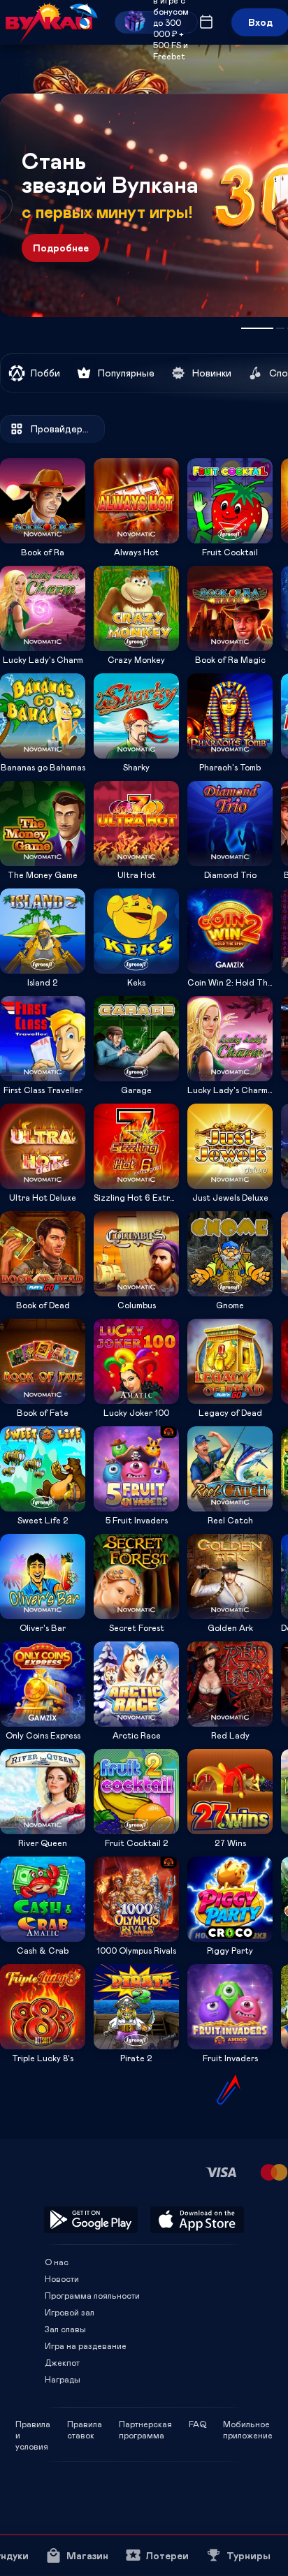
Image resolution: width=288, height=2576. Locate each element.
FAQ (197, 2424)
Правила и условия (33, 2424)
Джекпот (62, 2362)
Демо (20, 458)
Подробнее (61, 248)
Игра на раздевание (86, 2346)
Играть (43, 539)
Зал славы (65, 2329)
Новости (62, 2278)
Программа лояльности (92, 2295)
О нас (57, 2262)
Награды (63, 2379)
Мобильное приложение (248, 2424)
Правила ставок (85, 2424)
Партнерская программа (145, 2424)
